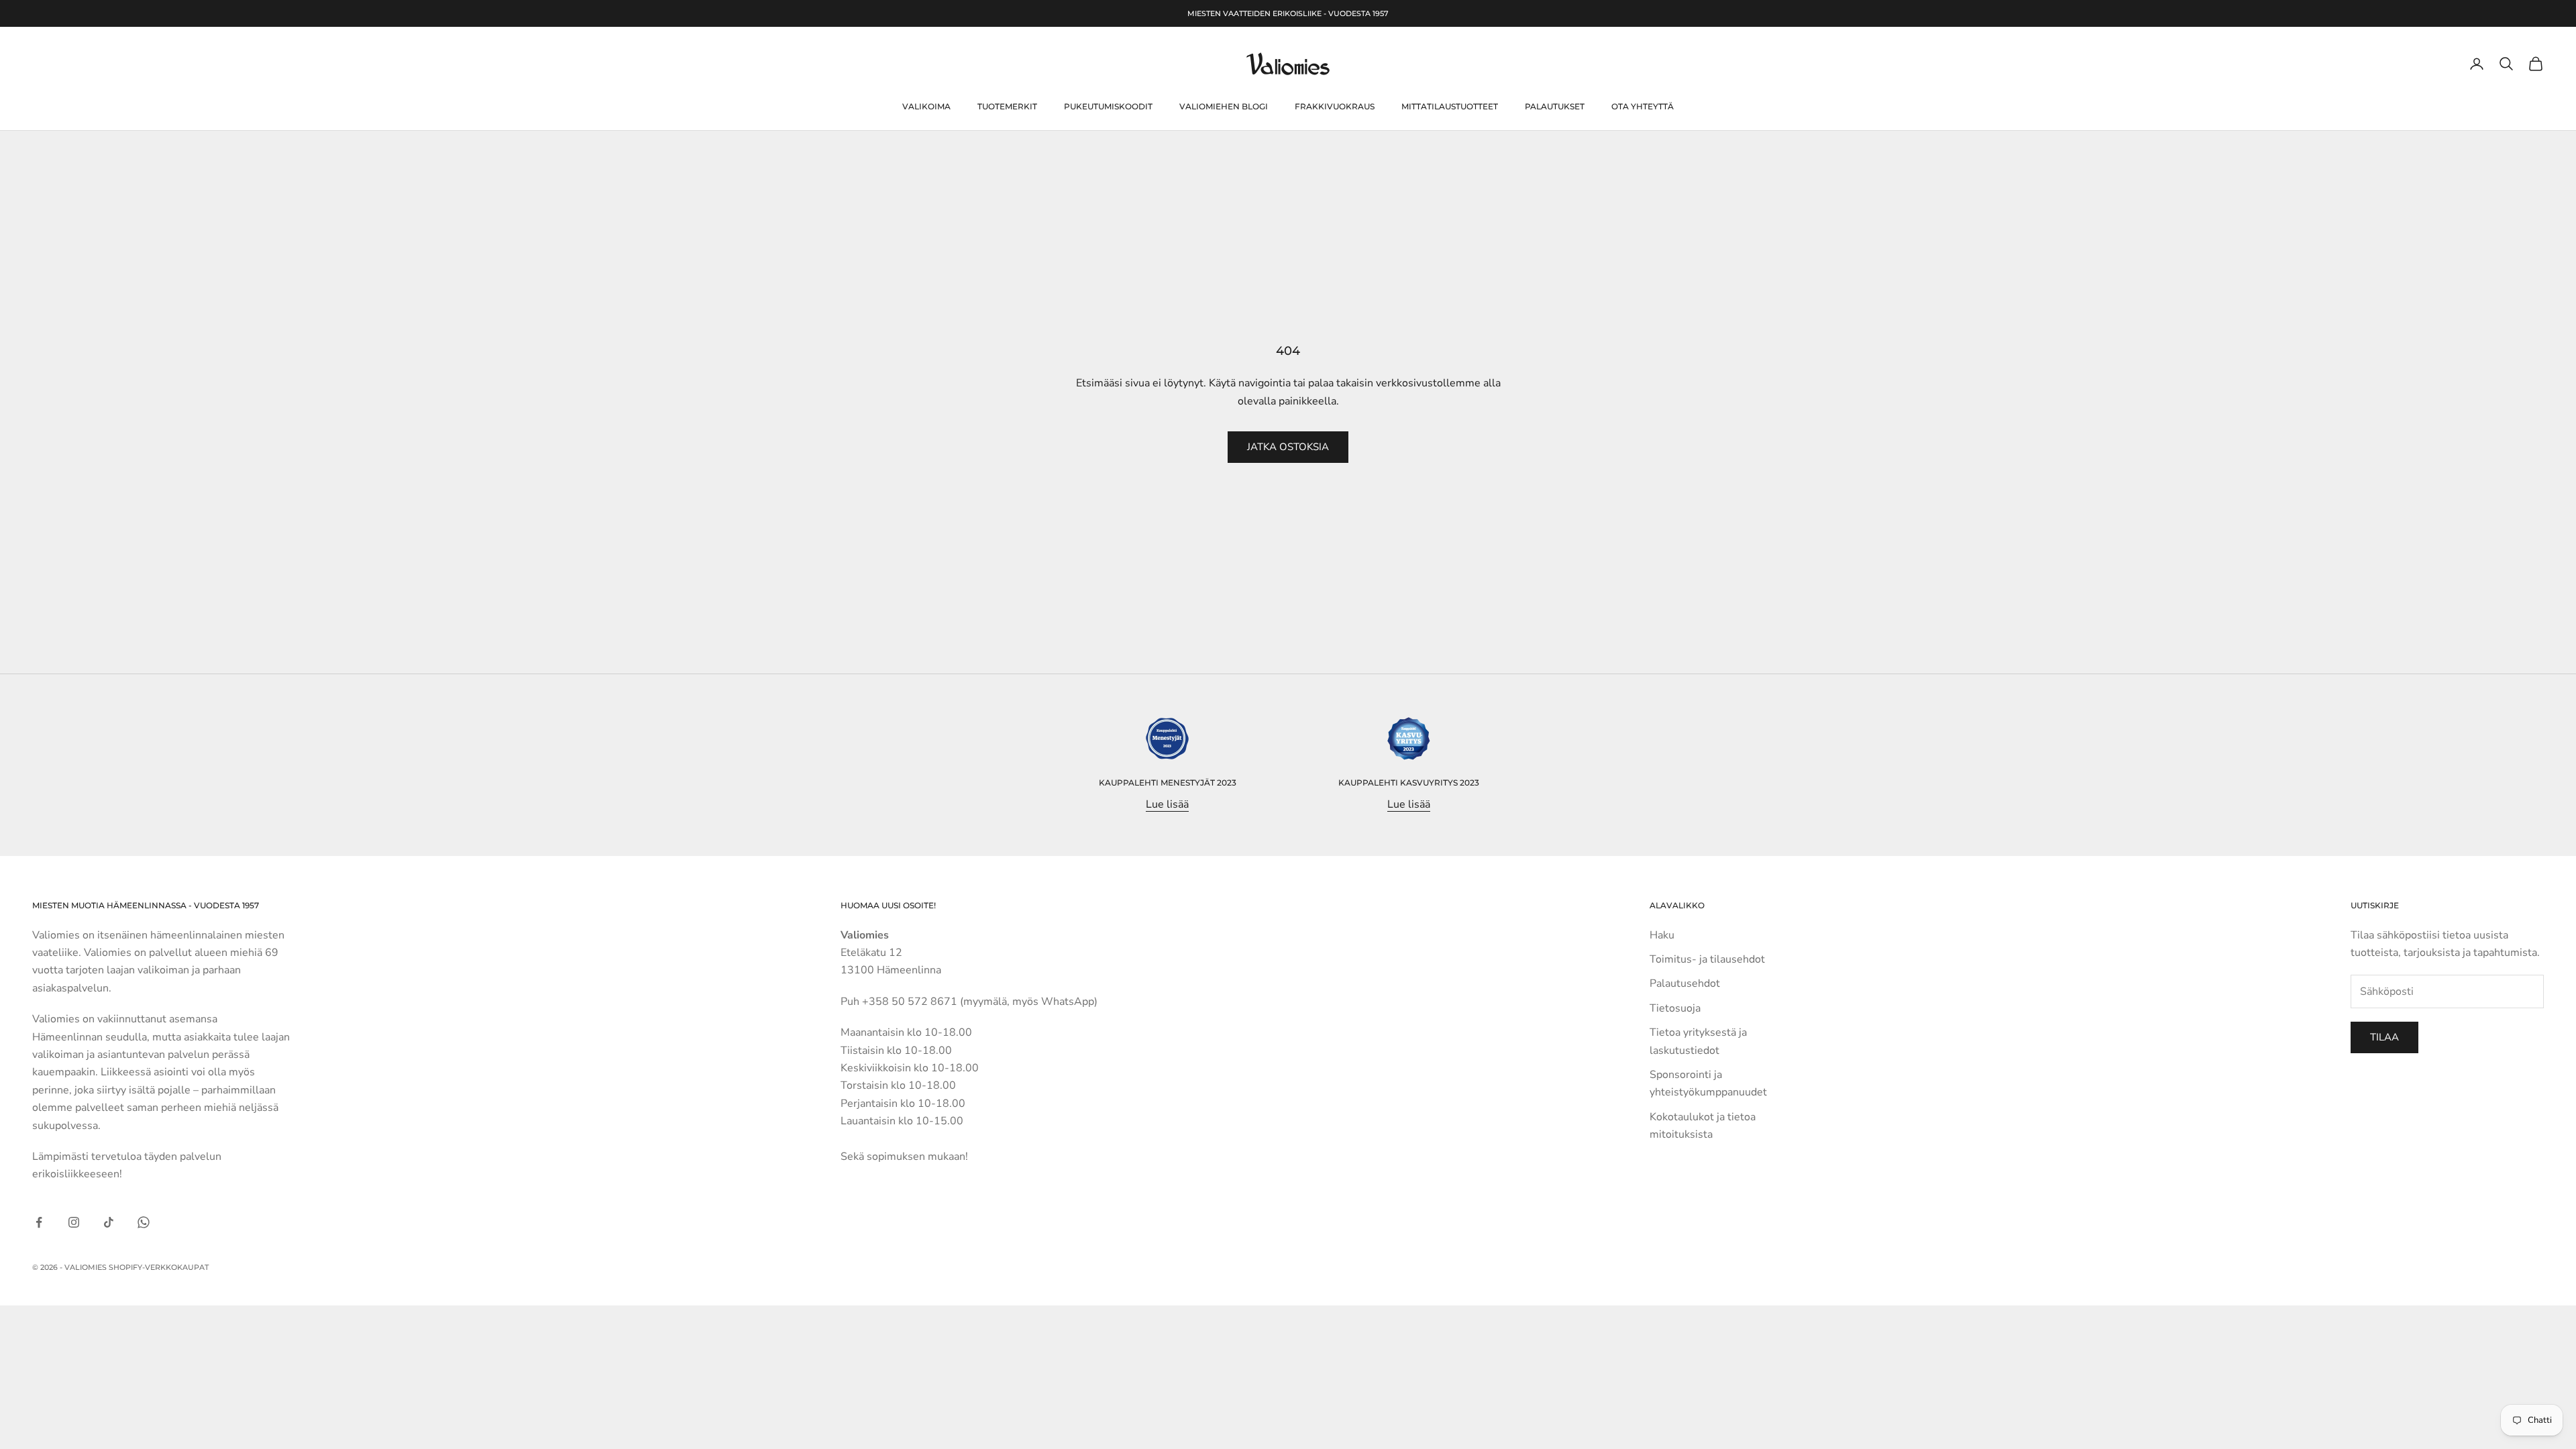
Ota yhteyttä (1643, 106)
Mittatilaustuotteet (1450, 106)
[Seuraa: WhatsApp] (144, 1222)
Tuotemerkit (1007, 106)
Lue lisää (1167, 804)
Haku (1662, 935)
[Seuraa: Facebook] (39, 1222)
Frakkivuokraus (1335, 106)
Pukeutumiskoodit (1108, 106)
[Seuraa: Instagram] (74, 1222)
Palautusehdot (1685, 983)
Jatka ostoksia (1288, 447)
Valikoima (926, 106)
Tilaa (2384, 1037)
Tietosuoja (1675, 1008)
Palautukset (1555, 106)
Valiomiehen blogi (1224, 106)
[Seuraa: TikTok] (109, 1222)
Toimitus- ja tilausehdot (1707, 959)
